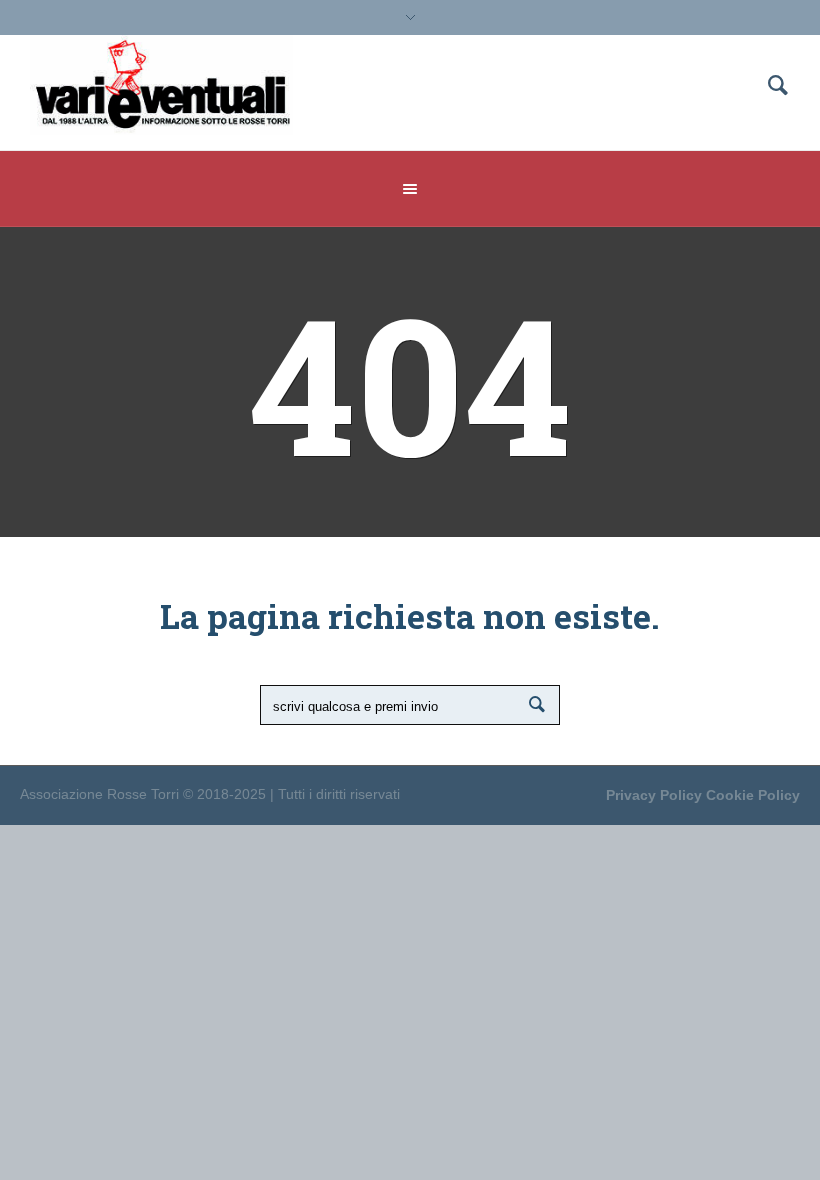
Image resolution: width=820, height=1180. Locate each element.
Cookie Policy (753, 795)
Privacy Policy (654, 795)
